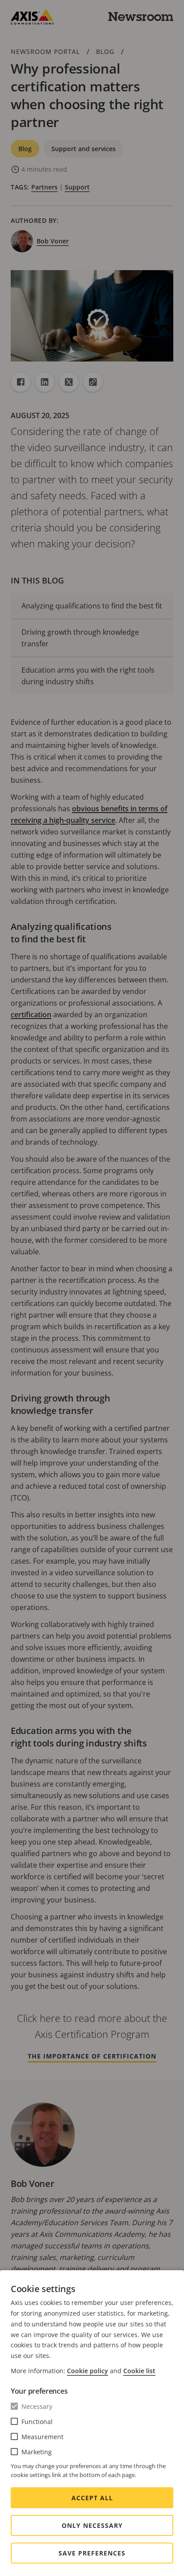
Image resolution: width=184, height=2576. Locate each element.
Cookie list (139, 2371)
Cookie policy (88, 2371)
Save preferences (92, 2553)
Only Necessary (92, 2525)
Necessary (37, 2406)
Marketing (37, 2452)
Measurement (42, 2437)
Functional (37, 2422)
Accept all (92, 2498)
